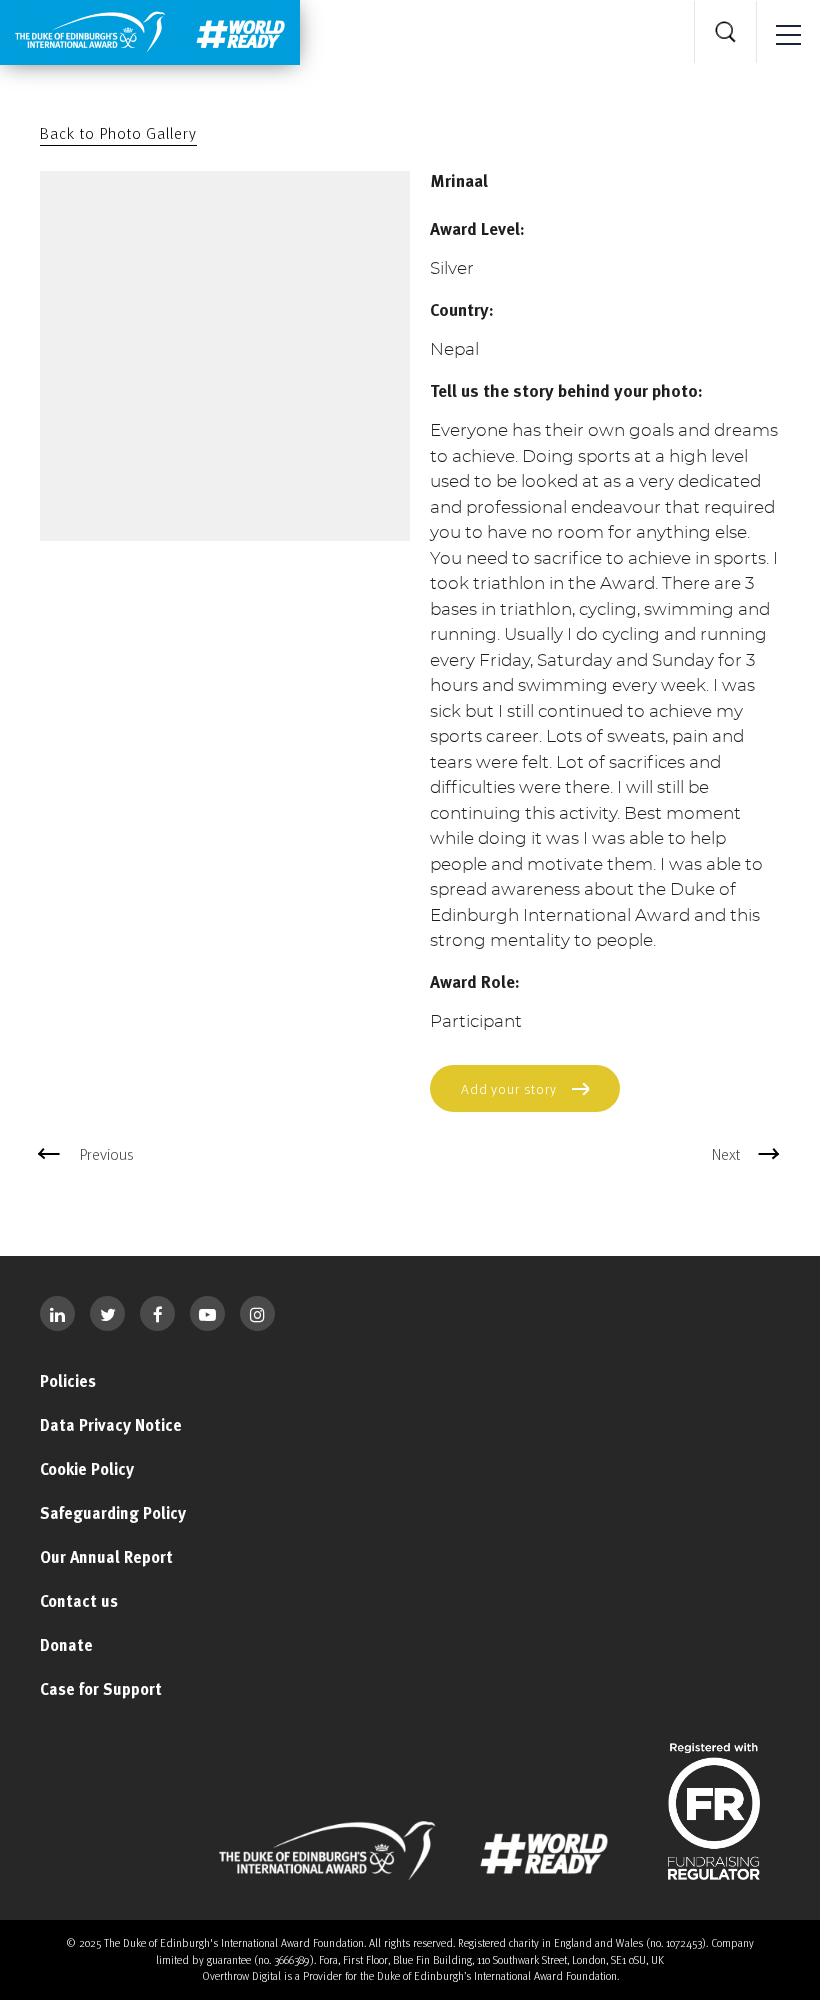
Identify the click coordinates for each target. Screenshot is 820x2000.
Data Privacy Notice (111, 1425)
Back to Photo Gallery (118, 133)
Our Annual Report (106, 1557)
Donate (66, 1645)
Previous (107, 1154)
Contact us (79, 1601)
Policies (68, 1381)
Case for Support (101, 1689)
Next (726, 1154)
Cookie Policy (87, 1469)
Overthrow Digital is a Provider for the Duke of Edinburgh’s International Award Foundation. (410, 1976)
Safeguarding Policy (113, 1513)
